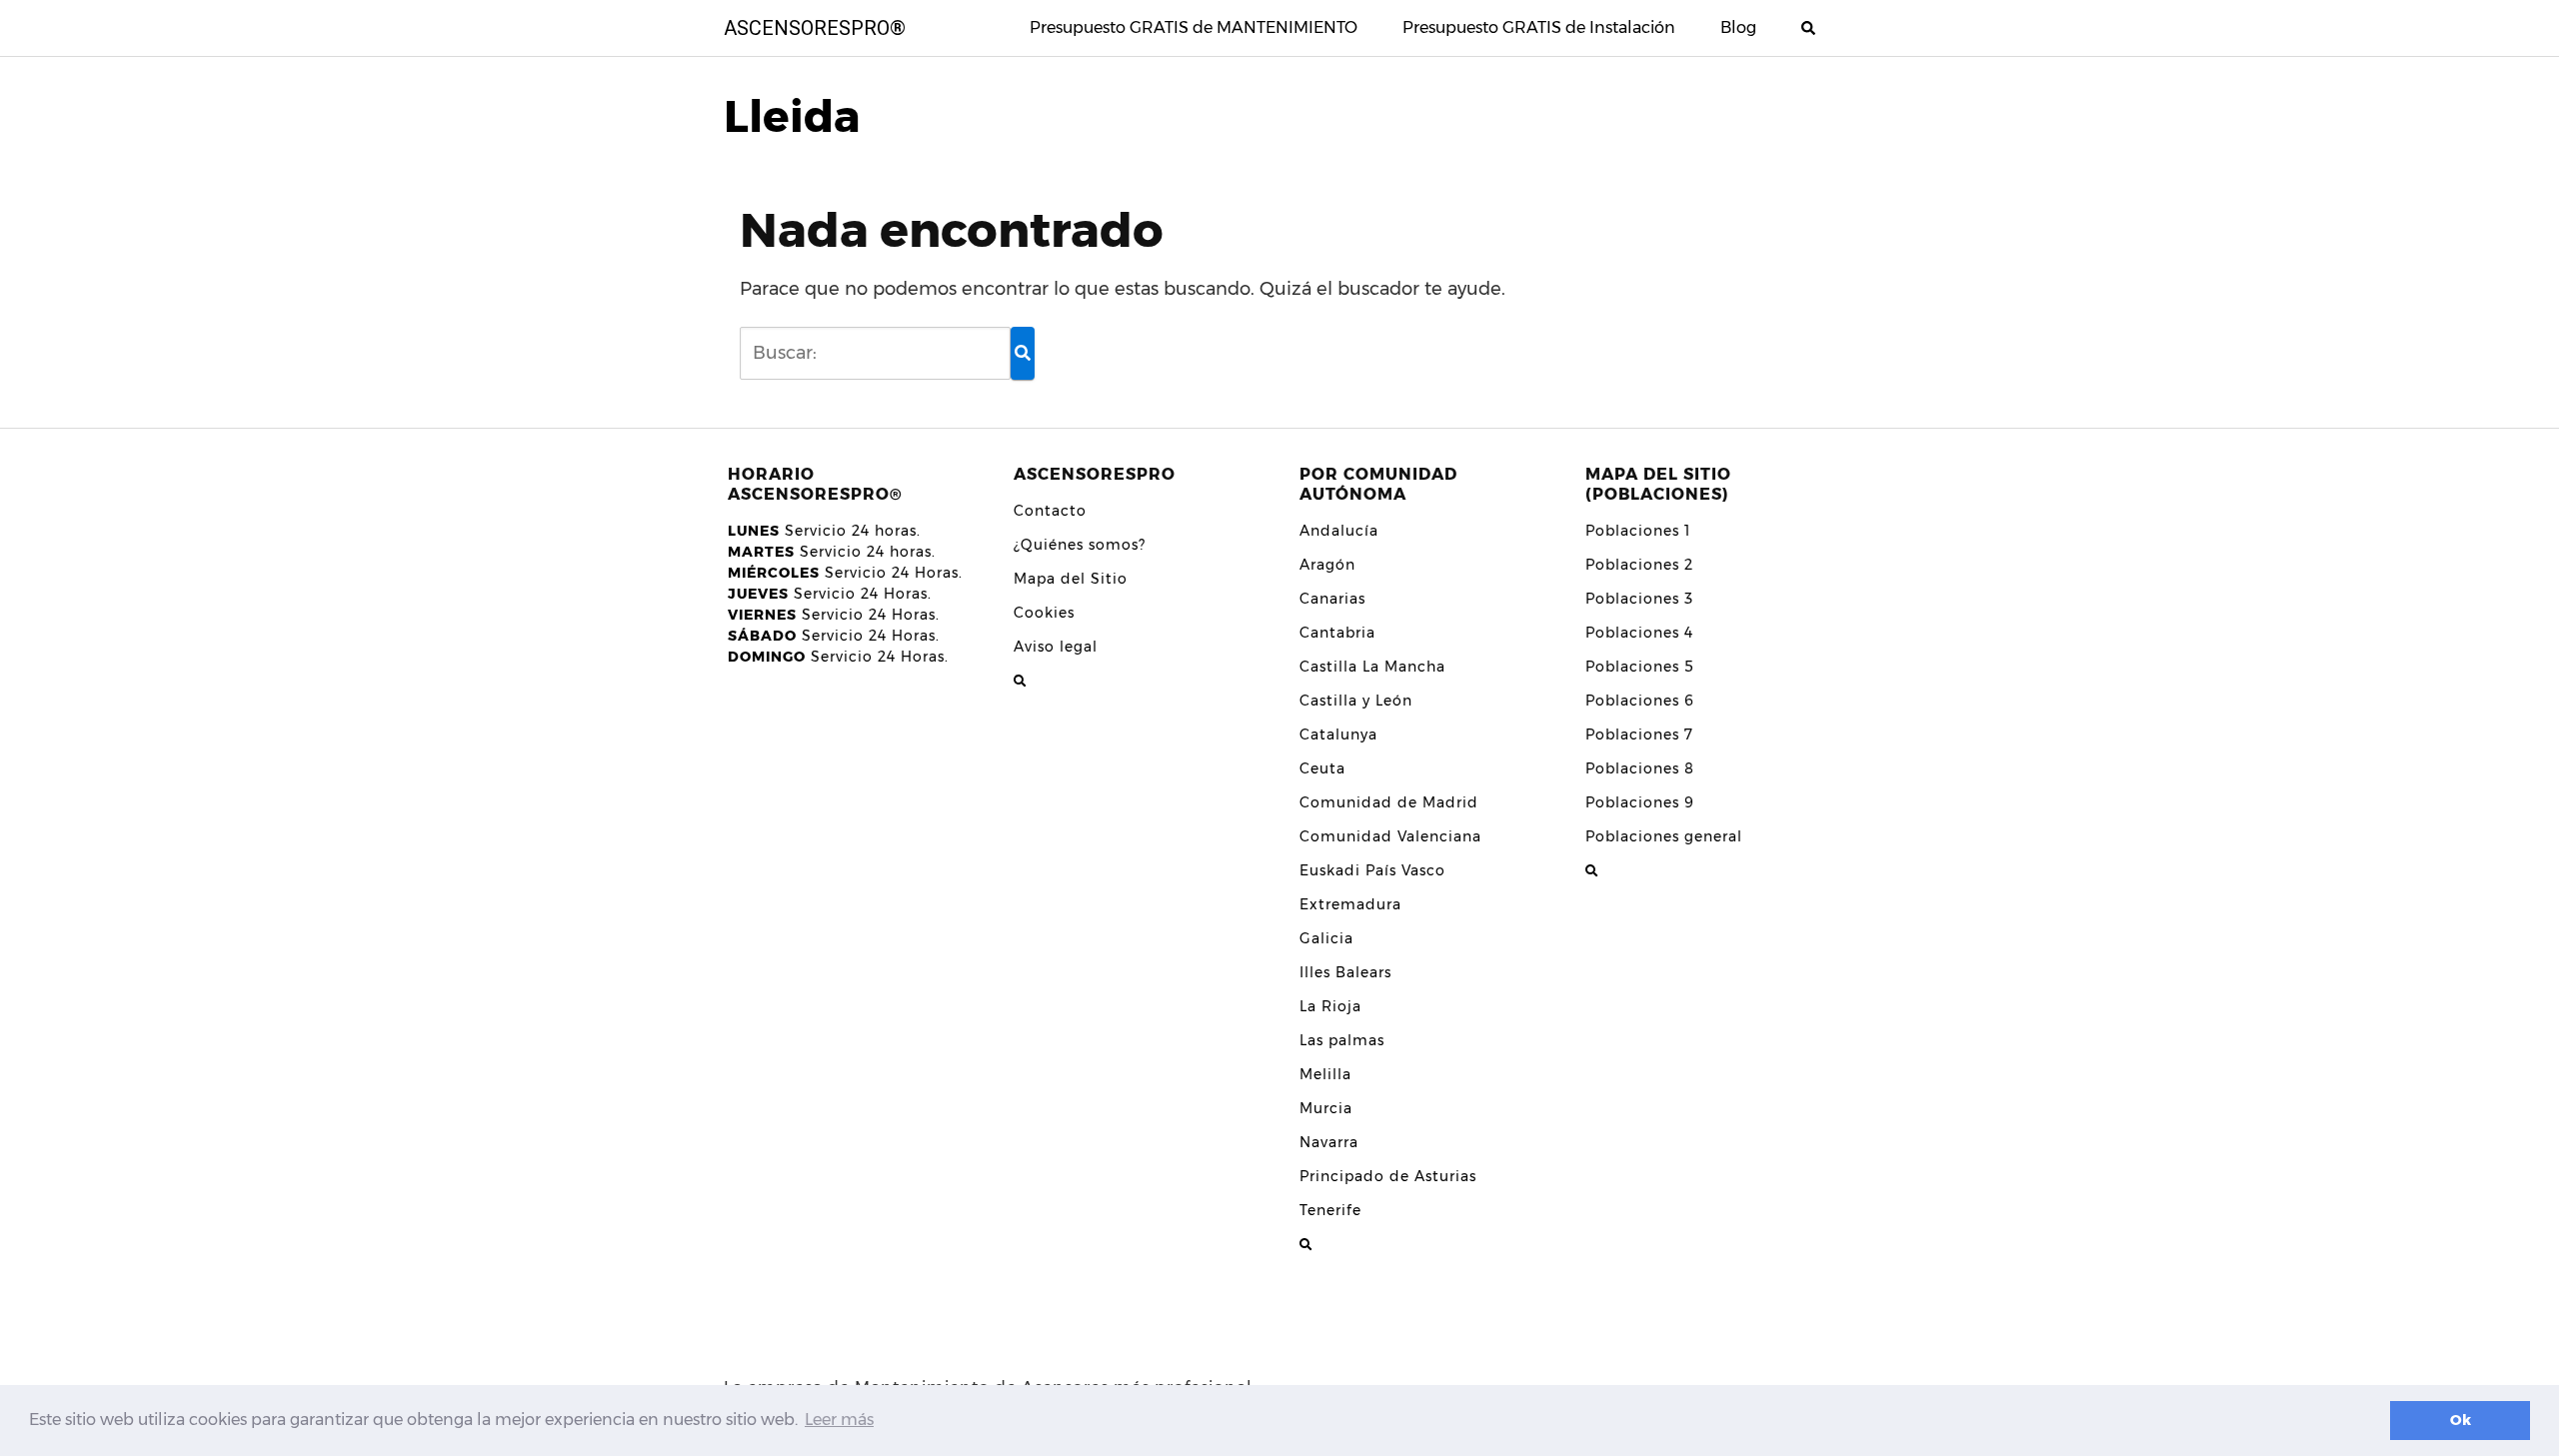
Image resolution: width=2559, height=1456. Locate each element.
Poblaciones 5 (1640, 667)
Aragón (1327, 565)
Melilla (1325, 1074)
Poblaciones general (1664, 836)
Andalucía (1339, 531)
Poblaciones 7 (1639, 734)
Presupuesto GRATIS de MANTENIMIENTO (1194, 27)
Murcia (1326, 1108)
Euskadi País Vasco (1372, 870)
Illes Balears (1345, 972)
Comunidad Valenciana (1390, 836)
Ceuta (1322, 768)
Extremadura (1350, 904)
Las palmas (1342, 1040)
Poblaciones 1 (1638, 531)
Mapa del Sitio (1071, 579)
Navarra (1329, 1142)
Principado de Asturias (1388, 1176)
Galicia (1326, 938)
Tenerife (1330, 1210)
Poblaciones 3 (1639, 599)
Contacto (1050, 511)
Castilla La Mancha (1372, 667)
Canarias (1332, 599)
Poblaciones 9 (1640, 802)
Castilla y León (1356, 701)
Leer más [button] (839, 1420)
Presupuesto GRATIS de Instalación (1539, 27)
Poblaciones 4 (1639, 633)
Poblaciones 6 (1640, 701)
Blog (1738, 27)
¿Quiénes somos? (1080, 545)
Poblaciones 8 (1640, 768)
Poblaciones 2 (1639, 565)
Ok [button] (2461, 1420)
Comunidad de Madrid (1389, 802)
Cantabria (1337, 633)
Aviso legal (1056, 647)
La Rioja (1330, 1006)
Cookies (1044, 613)
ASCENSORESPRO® (815, 28)
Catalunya (1338, 734)
